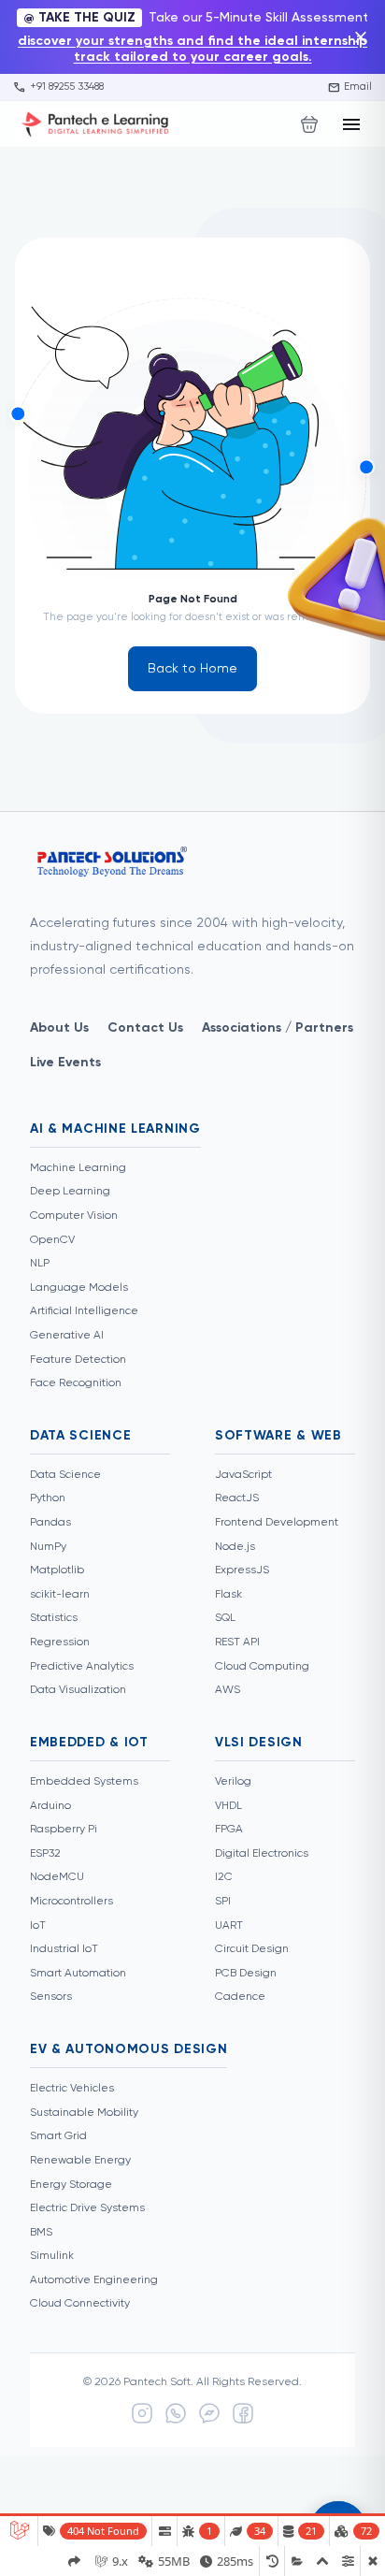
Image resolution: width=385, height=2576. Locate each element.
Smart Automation (78, 1974)
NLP (40, 1264)
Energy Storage (71, 2185)
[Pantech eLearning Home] (97, 124)
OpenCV (52, 1240)
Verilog (233, 1782)
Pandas (50, 1523)
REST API (237, 1643)
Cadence (240, 1997)
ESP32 (45, 1854)
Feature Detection (78, 1360)
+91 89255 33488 (58, 87)
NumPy (48, 1547)
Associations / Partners (278, 1028)
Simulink (52, 2256)
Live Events (65, 1063)
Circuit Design (252, 1949)
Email (350, 87)
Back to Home (192, 669)
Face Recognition (76, 1383)
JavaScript (243, 1475)
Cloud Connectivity (80, 2304)
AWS (228, 1690)
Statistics (54, 1618)
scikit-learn (60, 1595)
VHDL (228, 1806)
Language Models (79, 1288)
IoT (38, 1926)
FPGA (229, 1830)
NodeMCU (57, 1877)
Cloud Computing (262, 1667)
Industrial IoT (64, 1949)
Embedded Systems (84, 1782)
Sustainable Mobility (84, 2113)
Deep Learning (70, 1192)
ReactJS (237, 1498)
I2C (224, 1877)
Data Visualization (78, 1690)
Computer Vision (74, 1216)
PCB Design (246, 1974)
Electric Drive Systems (87, 2208)
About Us (59, 1028)
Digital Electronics (262, 1854)
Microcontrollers (71, 1902)
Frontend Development (277, 1523)
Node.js (235, 1547)
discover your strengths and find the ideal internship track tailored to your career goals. (192, 49)
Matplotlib (57, 1570)
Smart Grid (58, 2136)
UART (229, 1926)
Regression (60, 1643)
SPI (223, 1902)
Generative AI (67, 1336)
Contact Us (145, 1028)
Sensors (51, 1997)
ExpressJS (242, 1570)
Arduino (50, 1806)
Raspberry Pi (64, 1830)
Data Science (65, 1475)
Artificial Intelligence (84, 1311)
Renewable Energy (80, 2161)
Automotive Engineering (94, 2280)
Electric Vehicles (72, 2089)
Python (48, 1498)
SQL (225, 1618)
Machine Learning (78, 1168)
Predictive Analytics (82, 1667)
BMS (41, 2233)
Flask (228, 1595)
